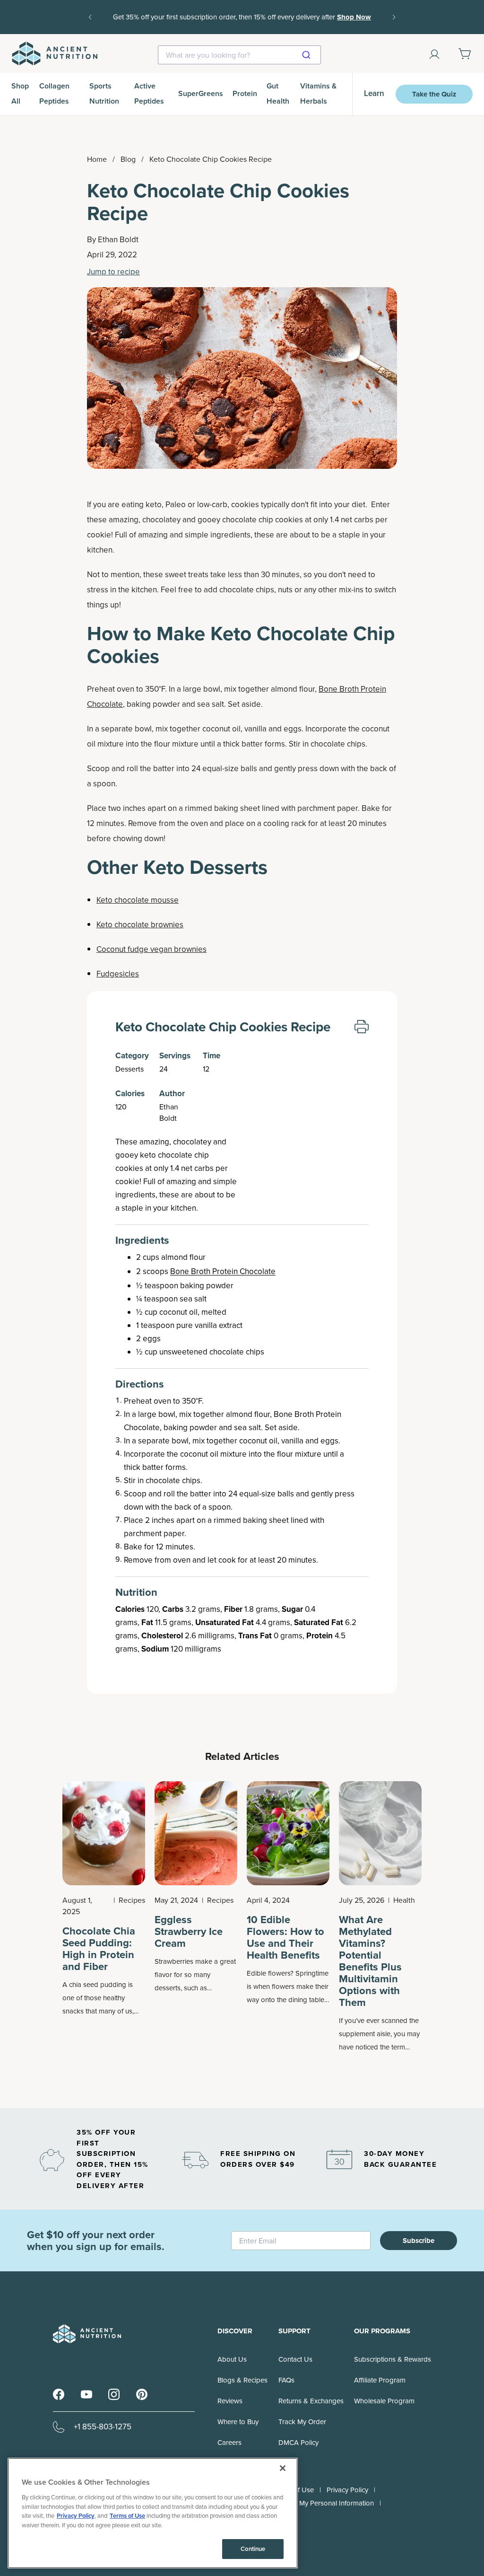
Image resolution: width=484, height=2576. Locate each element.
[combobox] (239, 55)
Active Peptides (149, 93)
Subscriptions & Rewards (393, 2359)
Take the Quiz (434, 94)
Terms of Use (127, 2516)
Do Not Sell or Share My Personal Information (304, 2503)
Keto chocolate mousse (138, 900)
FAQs (286, 2380)
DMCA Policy (298, 2443)
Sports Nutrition (104, 93)
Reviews (230, 2401)
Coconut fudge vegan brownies (151, 949)
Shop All (20, 93)
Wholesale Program (384, 2401)
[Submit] (310, 55)
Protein (245, 93)
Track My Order (302, 2422)
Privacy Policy (347, 2490)
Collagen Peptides (54, 93)
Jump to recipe (113, 272)
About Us (232, 2359)
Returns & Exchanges (311, 2401)
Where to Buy (238, 2422)
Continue (253, 2549)
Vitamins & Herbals (318, 93)
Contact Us (295, 2359)
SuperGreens (201, 93)
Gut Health (278, 93)
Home (97, 159)
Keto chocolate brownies (140, 925)
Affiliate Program (380, 2380)
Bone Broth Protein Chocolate (223, 1271)
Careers (229, 2443)
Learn (374, 93)
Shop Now (242, 24)
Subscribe (419, 2241)
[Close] (283, 2468)
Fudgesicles (118, 974)
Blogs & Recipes (242, 2380)
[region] (153, 2513)
